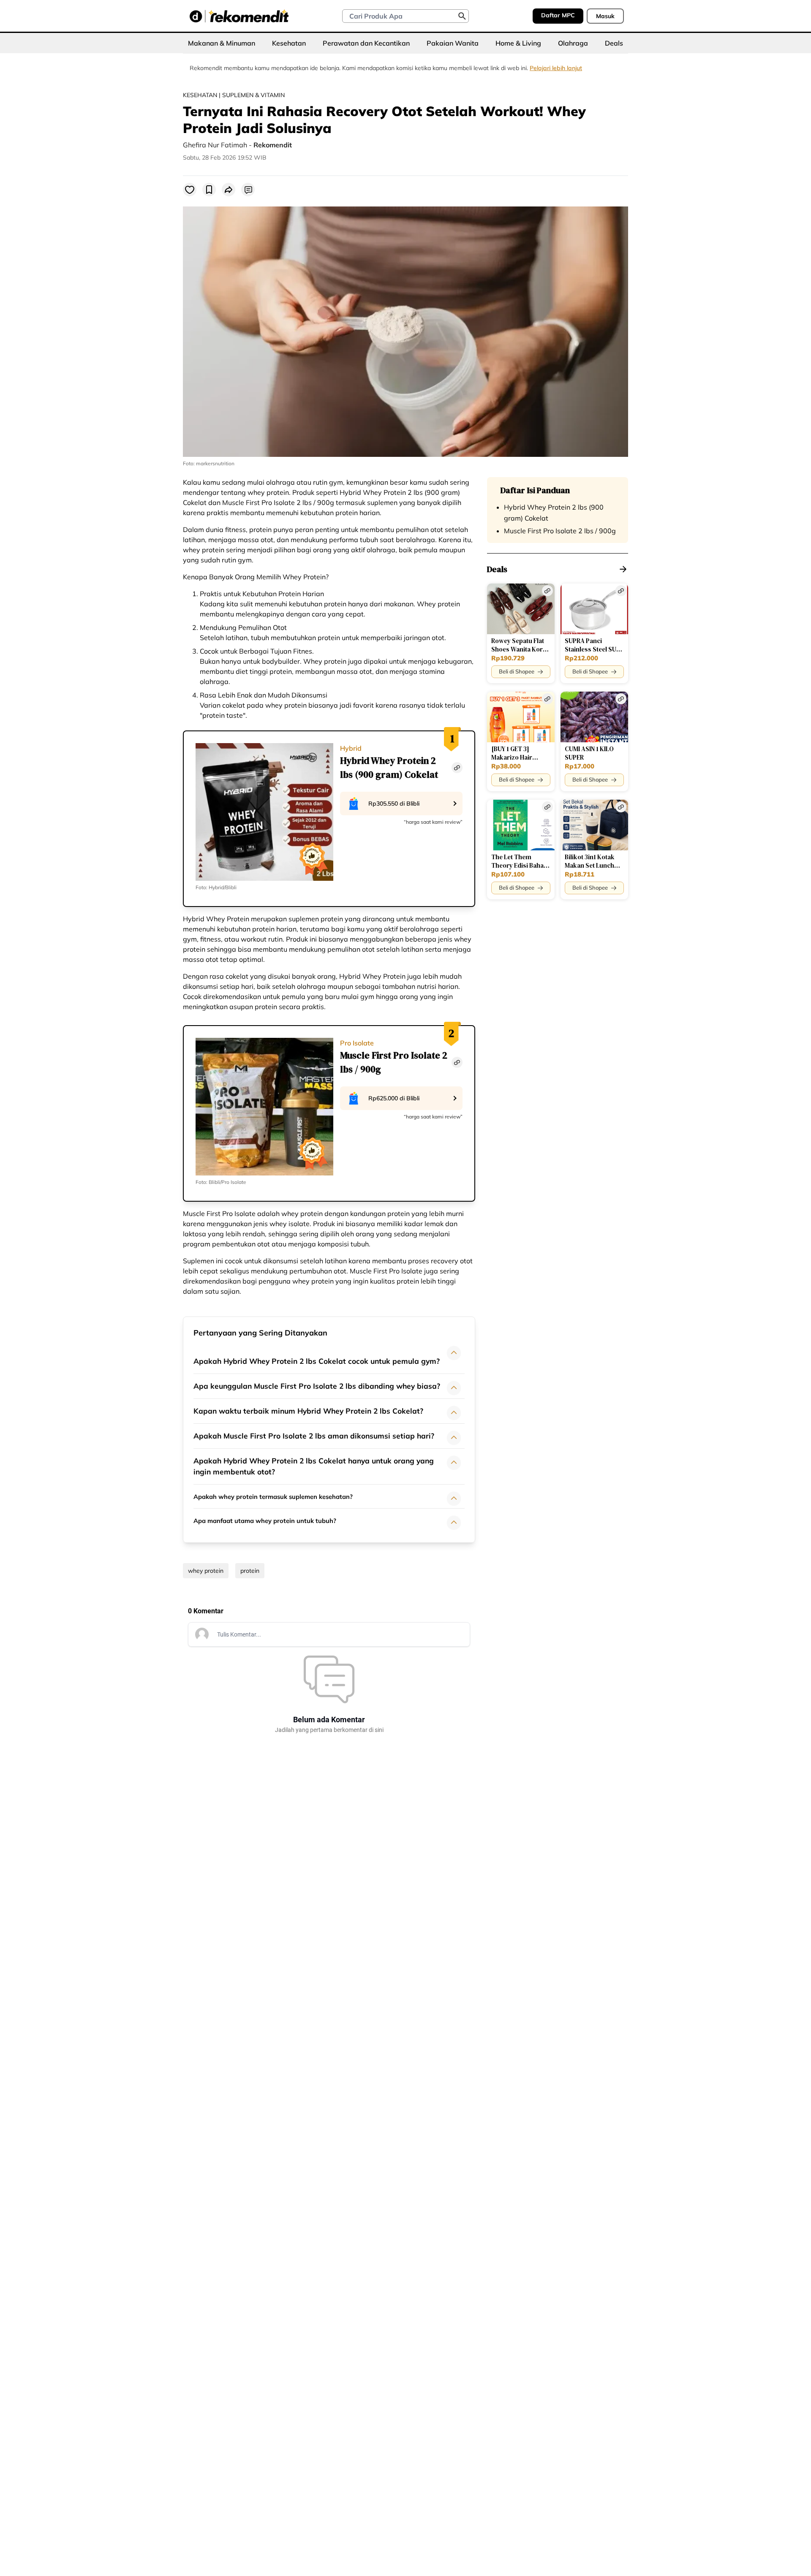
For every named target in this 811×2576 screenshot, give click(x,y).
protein (250, 1571)
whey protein (206, 1571)
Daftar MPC (558, 15)
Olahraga (573, 43)
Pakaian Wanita (453, 43)
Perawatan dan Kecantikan (366, 43)
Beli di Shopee (517, 671)
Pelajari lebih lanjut (556, 68)
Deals (614, 43)
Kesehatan (289, 43)
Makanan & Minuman (222, 43)
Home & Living (518, 43)
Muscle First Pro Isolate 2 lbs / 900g (560, 531)
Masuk (605, 16)
